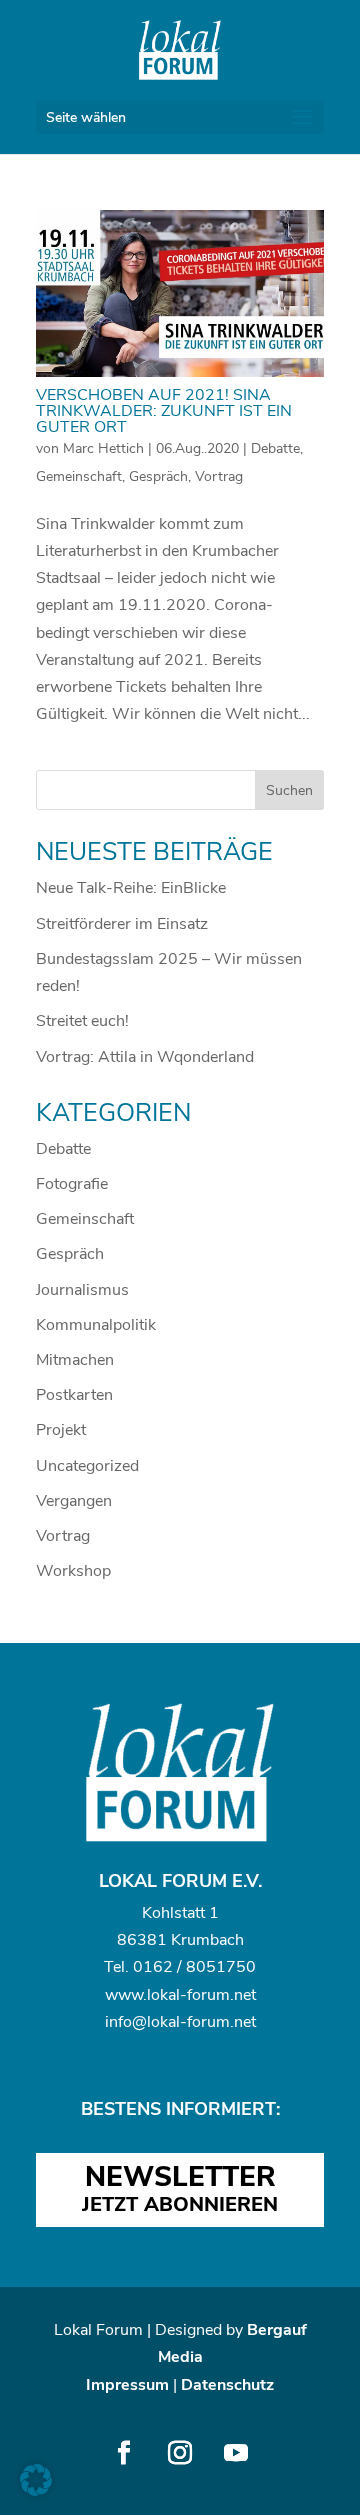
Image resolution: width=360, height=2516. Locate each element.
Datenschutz (227, 2385)
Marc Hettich (103, 448)
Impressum (127, 2385)
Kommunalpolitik (96, 1325)
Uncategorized (87, 1466)
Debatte (275, 448)
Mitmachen (75, 1360)
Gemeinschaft (79, 476)
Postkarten (74, 1395)
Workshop (73, 1571)
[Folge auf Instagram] (180, 2453)
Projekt (61, 1430)
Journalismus (82, 1290)
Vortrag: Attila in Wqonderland (145, 1057)
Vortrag (219, 476)
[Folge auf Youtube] (236, 2453)
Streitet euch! (82, 1021)
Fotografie (72, 1184)
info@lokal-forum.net (180, 2022)
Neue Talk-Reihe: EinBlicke (131, 888)
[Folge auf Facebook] (124, 2453)
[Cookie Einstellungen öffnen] (36, 2491)
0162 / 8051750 (194, 1967)
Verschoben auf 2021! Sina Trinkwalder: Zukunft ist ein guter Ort (164, 411)
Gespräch (158, 476)
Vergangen (74, 1501)
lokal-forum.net (201, 1995)
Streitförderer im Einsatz (122, 924)
